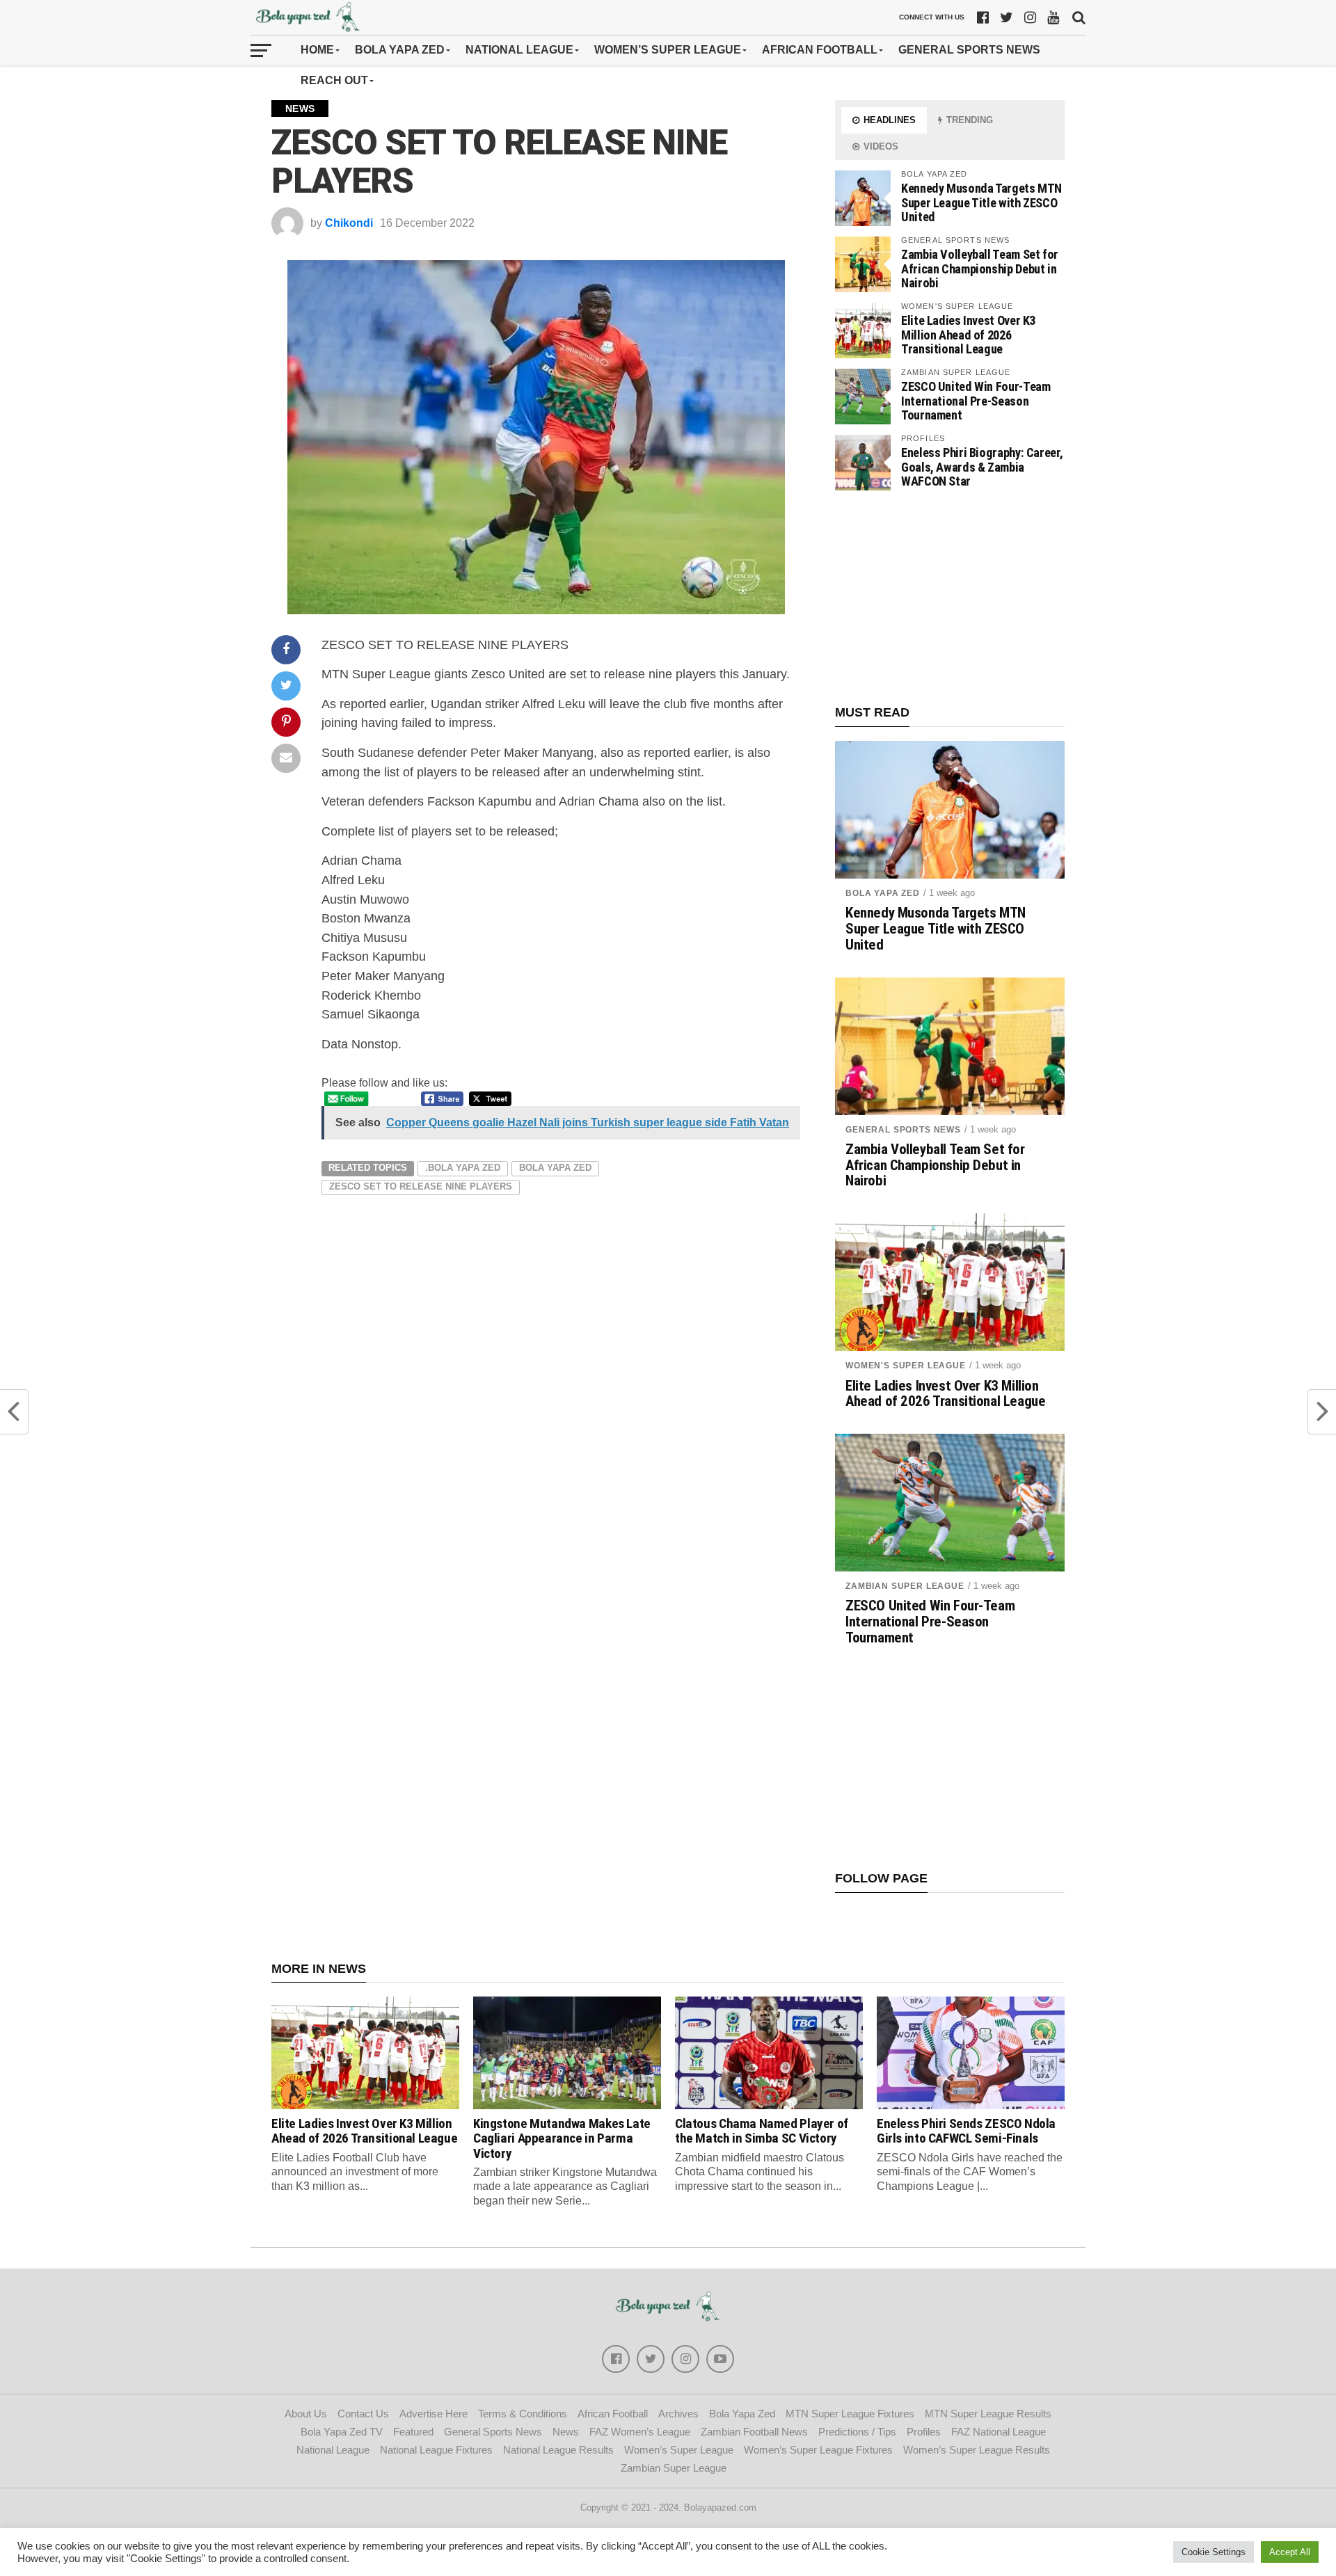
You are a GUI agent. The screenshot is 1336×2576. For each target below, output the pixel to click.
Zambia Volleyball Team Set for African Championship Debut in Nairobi (980, 268)
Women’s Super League (668, 50)
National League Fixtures (436, 2450)
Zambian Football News (754, 2432)
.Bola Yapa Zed (463, 1168)
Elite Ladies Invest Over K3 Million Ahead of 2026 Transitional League (968, 334)
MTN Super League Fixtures (850, 2414)
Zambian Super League (905, 1586)
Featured (413, 2432)
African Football (820, 50)
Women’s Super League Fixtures (818, 2450)
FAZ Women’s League (640, 2432)
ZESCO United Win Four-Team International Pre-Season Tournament (976, 400)
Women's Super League (906, 1366)
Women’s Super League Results (977, 2450)
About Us (306, 2414)
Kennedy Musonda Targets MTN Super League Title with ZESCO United (981, 202)
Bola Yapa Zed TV (342, 2432)
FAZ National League (999, 2432)
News (566, 2432)
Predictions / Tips (857, 2432)
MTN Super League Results (988, 2414)
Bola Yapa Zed (400, 50)
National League (519, 50)
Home (317, 50)
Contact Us (363, 2414)
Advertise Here (434, 2414)
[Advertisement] (950, 598)
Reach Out (334, 80)
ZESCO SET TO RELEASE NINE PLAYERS (421, 1186)
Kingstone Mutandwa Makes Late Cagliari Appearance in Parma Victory (562, 2138)
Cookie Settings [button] (1214, 2552)
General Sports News (969, 50)
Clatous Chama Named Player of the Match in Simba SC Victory (762, 2131)
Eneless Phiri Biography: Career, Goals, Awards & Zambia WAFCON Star (982, 466)
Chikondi (349, 223)
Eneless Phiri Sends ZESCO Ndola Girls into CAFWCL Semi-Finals (966, 2131)
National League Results (558, 2450)
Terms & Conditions (523, 2414)
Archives (678, 2414)
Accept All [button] (1290, 2552)
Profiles (924, 2432)
